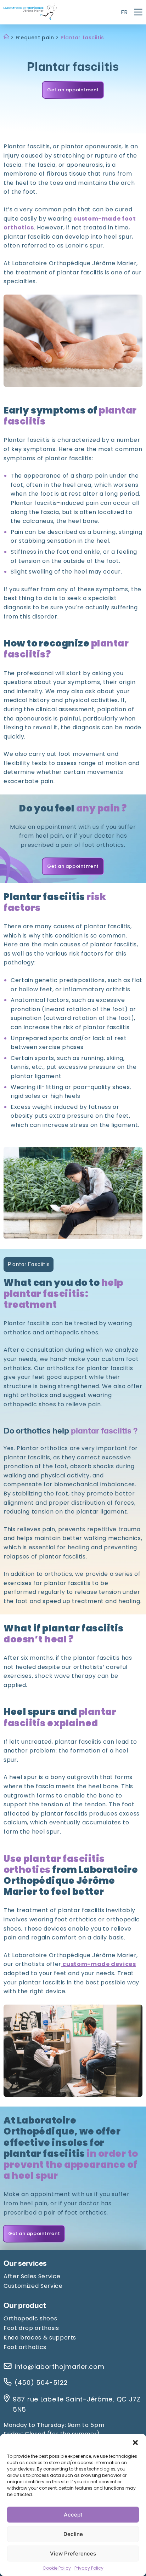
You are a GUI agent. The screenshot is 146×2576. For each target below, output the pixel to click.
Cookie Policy (57, 2568)
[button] (135, 2443)
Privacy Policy (89, 2568)
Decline (73, 2534)
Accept (73, 2515)
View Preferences (73, 2554)
